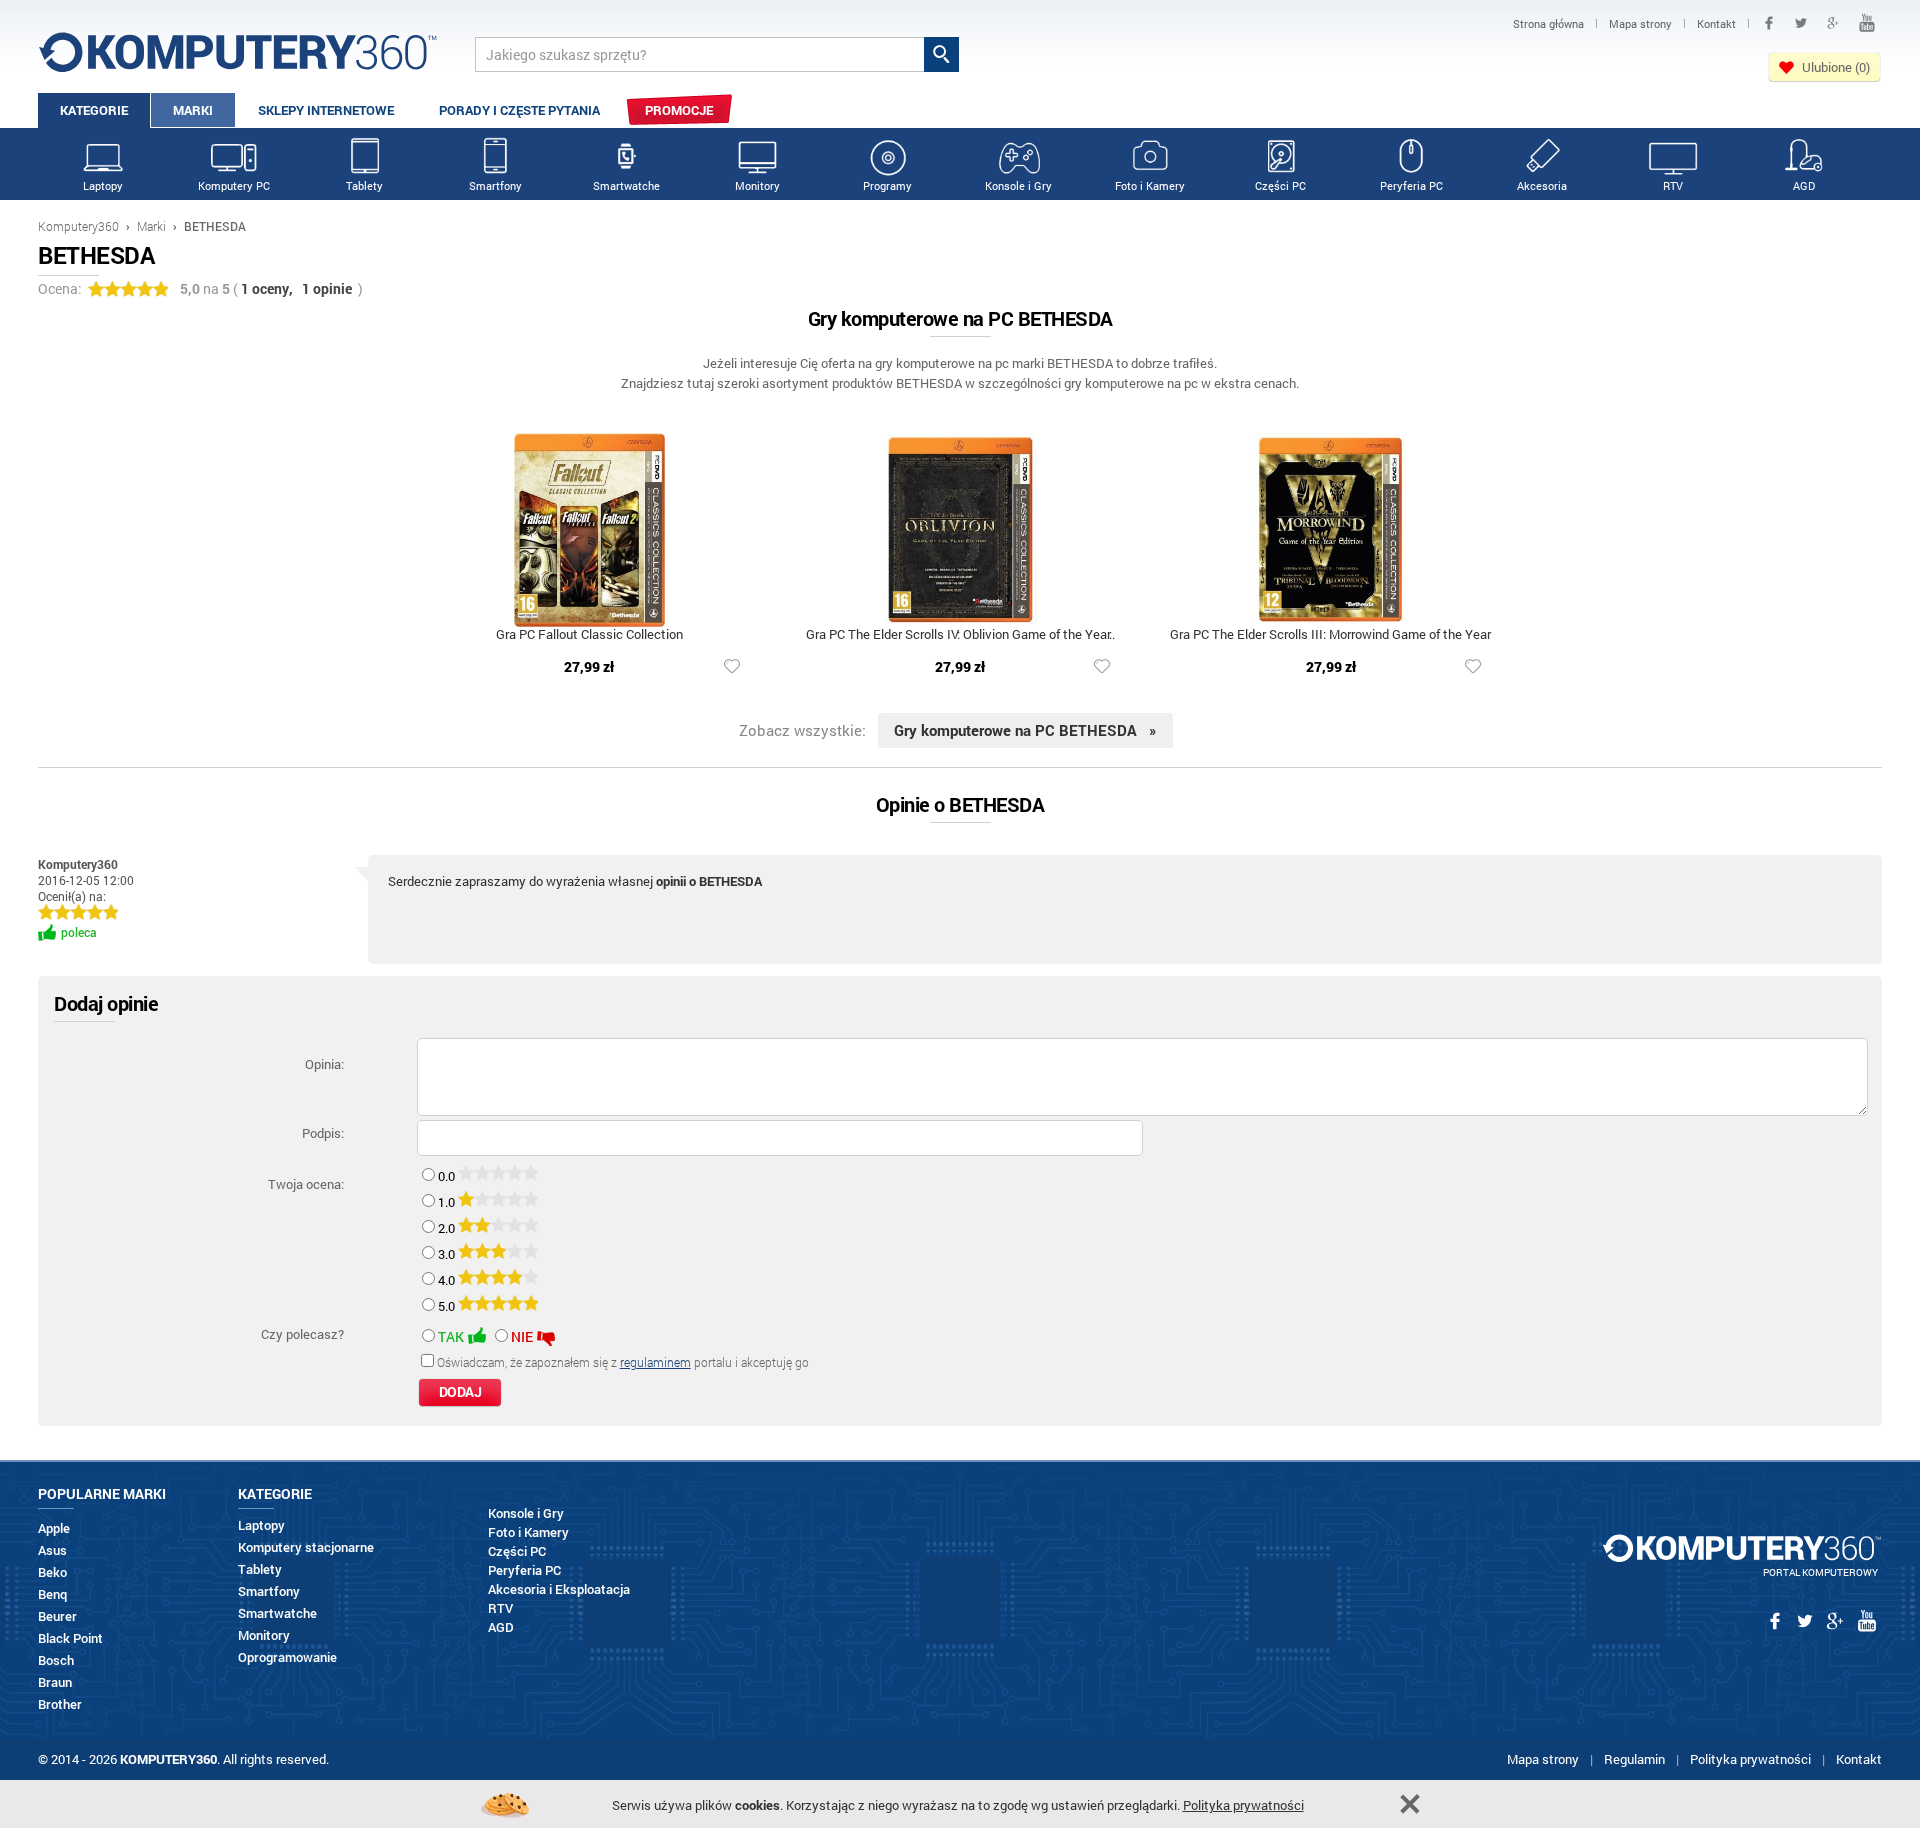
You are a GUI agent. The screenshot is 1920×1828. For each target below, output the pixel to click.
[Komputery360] (238, 59)
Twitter (1801, 23)
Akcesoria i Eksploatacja (559, 1589)
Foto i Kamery (1150, 185)
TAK (451, 1336)
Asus (52, 1550)
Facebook (1769, 23)
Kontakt (1859, 1759)
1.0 (448, 1202)
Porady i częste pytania (519, 110)
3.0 (448, 1254)
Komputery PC (234, 185)
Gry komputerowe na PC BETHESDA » (1025, 730)
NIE (522, 1336)
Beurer (57, 1616)
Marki (193, 110)
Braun (55, 1682)
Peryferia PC (1411, 185)
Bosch (56, 1660)
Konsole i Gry (1018, 185)
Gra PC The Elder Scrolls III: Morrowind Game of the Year (1330, 635)
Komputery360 (78, 226)
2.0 (448, 1228)
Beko (52, 1572)
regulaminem (655, 1362)
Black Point (70, 1638)
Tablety (364, 185)
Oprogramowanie (287, 1657)
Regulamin (1634, 1759)
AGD (1804, 185)
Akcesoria (1542, 185)
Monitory (757, 185)
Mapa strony (1543, 1759)
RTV (1673, 185)
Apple (54, 1528)
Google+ (1833, 23)
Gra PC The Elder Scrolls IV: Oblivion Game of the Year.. (960, 635)
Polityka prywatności (1750, 1759)
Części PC (1280, 185)
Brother (60, 1704)
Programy (887, 185)
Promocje (679, 110)
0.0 (448, 1176)
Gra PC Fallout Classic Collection (589, 635)
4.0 (448, 1280)
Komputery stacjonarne (306, 1547)
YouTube (1867, 23)
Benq (52, 1594)
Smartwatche (626, 185)
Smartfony (495, 185)
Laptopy (103, 185)
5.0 (448, 1306)
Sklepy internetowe (326, 110)
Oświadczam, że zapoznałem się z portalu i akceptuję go (623, 1362)
